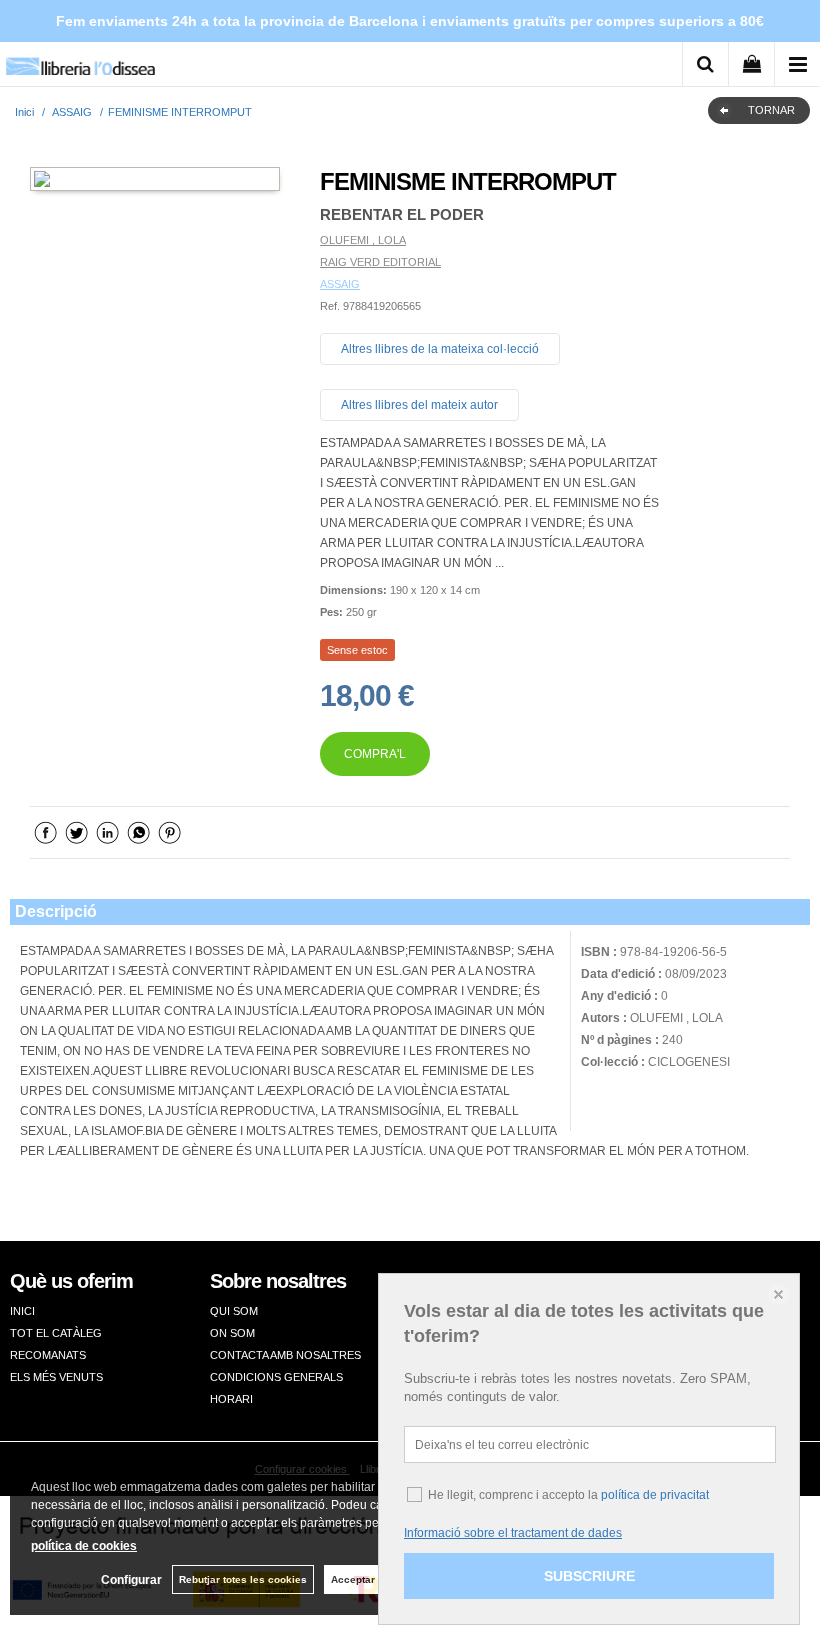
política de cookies (84, 1546)
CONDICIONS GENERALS (276, 1377)
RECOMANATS (48, 1355)
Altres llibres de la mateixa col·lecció (440, 349)
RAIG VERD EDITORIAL (380, 262)
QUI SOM (234, 1311)
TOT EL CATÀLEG (56, 1333)
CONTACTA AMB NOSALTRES (285, 1355)
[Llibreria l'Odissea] (80, 59)
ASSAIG (340, 284)
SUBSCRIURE (589, 1576)
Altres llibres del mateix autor (419, 405)
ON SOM (232, 1333)
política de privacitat (655, 1495)
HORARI (231, 1399)
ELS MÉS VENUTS (56, 1377)
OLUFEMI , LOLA (363, 240)
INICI (22, 1311)
